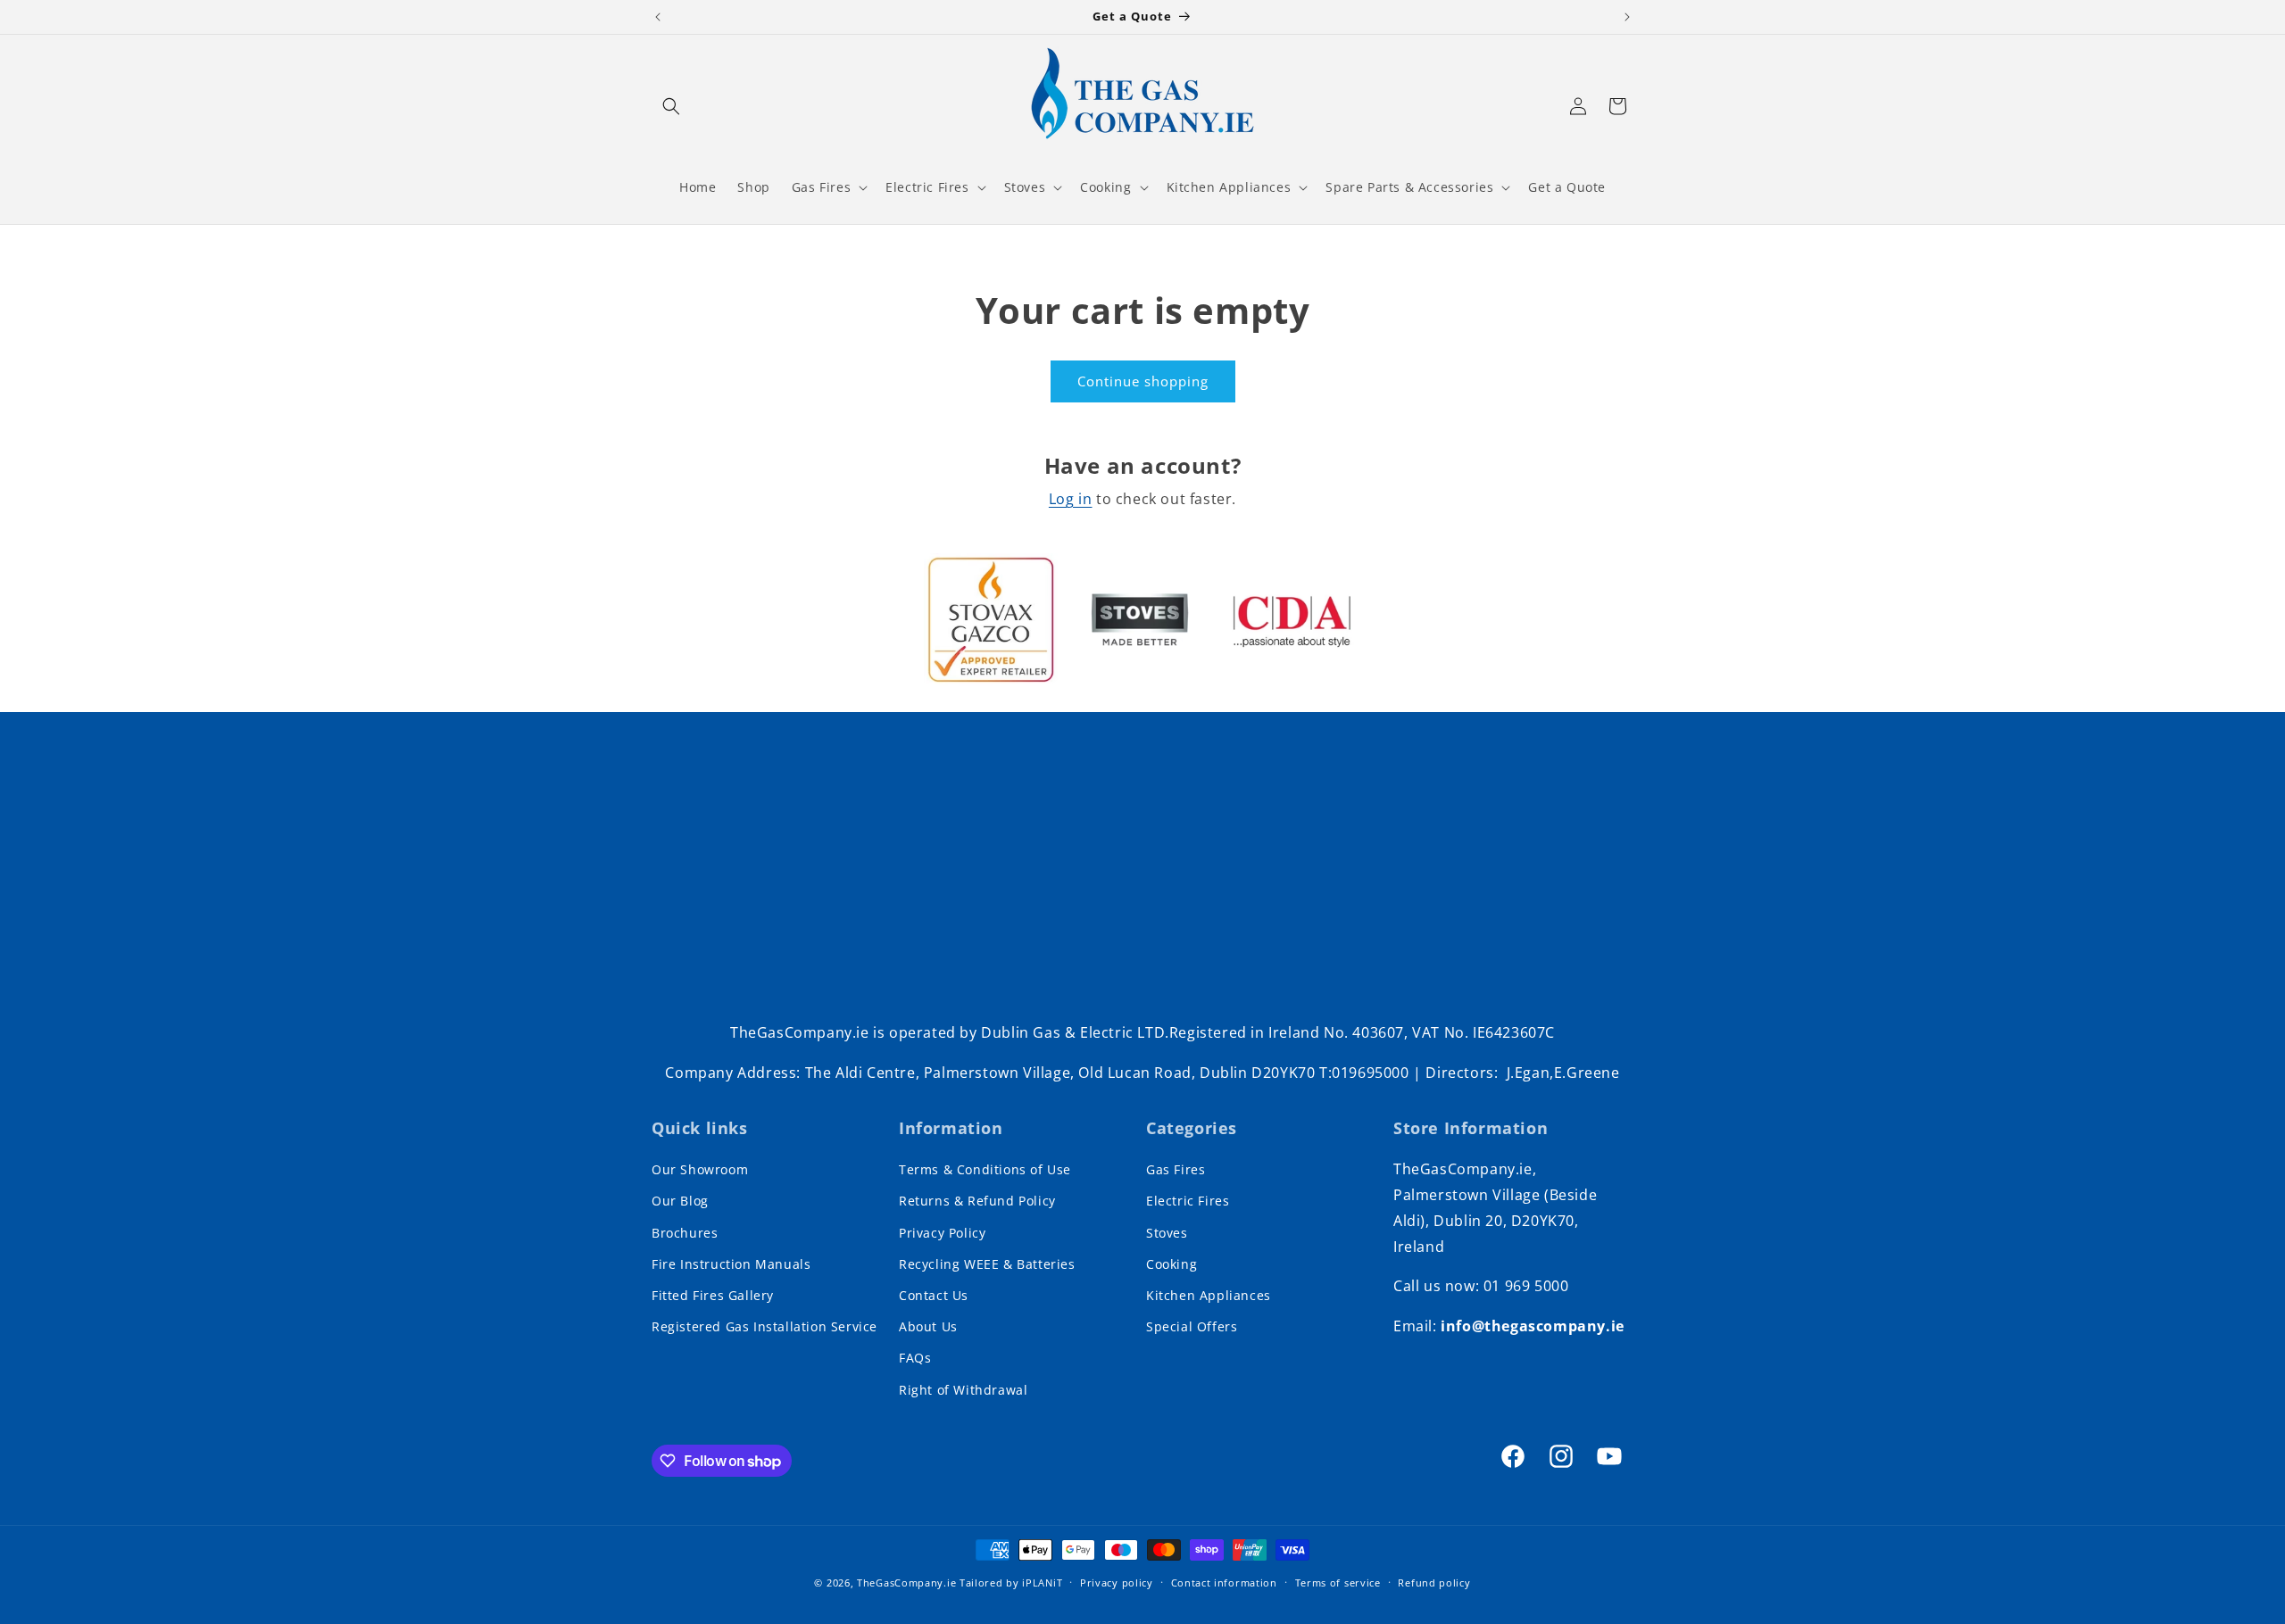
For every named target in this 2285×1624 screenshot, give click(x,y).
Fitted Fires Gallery (713, 1295)
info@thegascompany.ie (1533, 1326)
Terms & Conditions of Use (985, 1169)
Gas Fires (1176, 1169)
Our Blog (680, 1201)
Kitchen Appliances (1209, 1295)
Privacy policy (1117, 1583)
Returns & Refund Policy (977, 1201)
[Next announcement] (1627, 17)
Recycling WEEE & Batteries (987, 1264)
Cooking (1172, 1264)
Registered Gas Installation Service (764, 1326)
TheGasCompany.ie (906, 1583)
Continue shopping (1143, 381)
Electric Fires (1188, 1201)
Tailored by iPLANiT (1011, 1583)
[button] (671, 106)
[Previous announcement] (658, 17)
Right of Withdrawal (963, 1390)
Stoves (1167, 1233)
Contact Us (934, 1295)
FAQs (915, 1358)
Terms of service (1338, 1583)
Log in (1071, 499)
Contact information (1224, 1583)
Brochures (685, 1233)
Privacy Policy (942, 1233)
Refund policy (1434, 1583)
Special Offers (1192, 1326)
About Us (928, 1326)
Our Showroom (700, 1169)
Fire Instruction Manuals (731, 1264)
